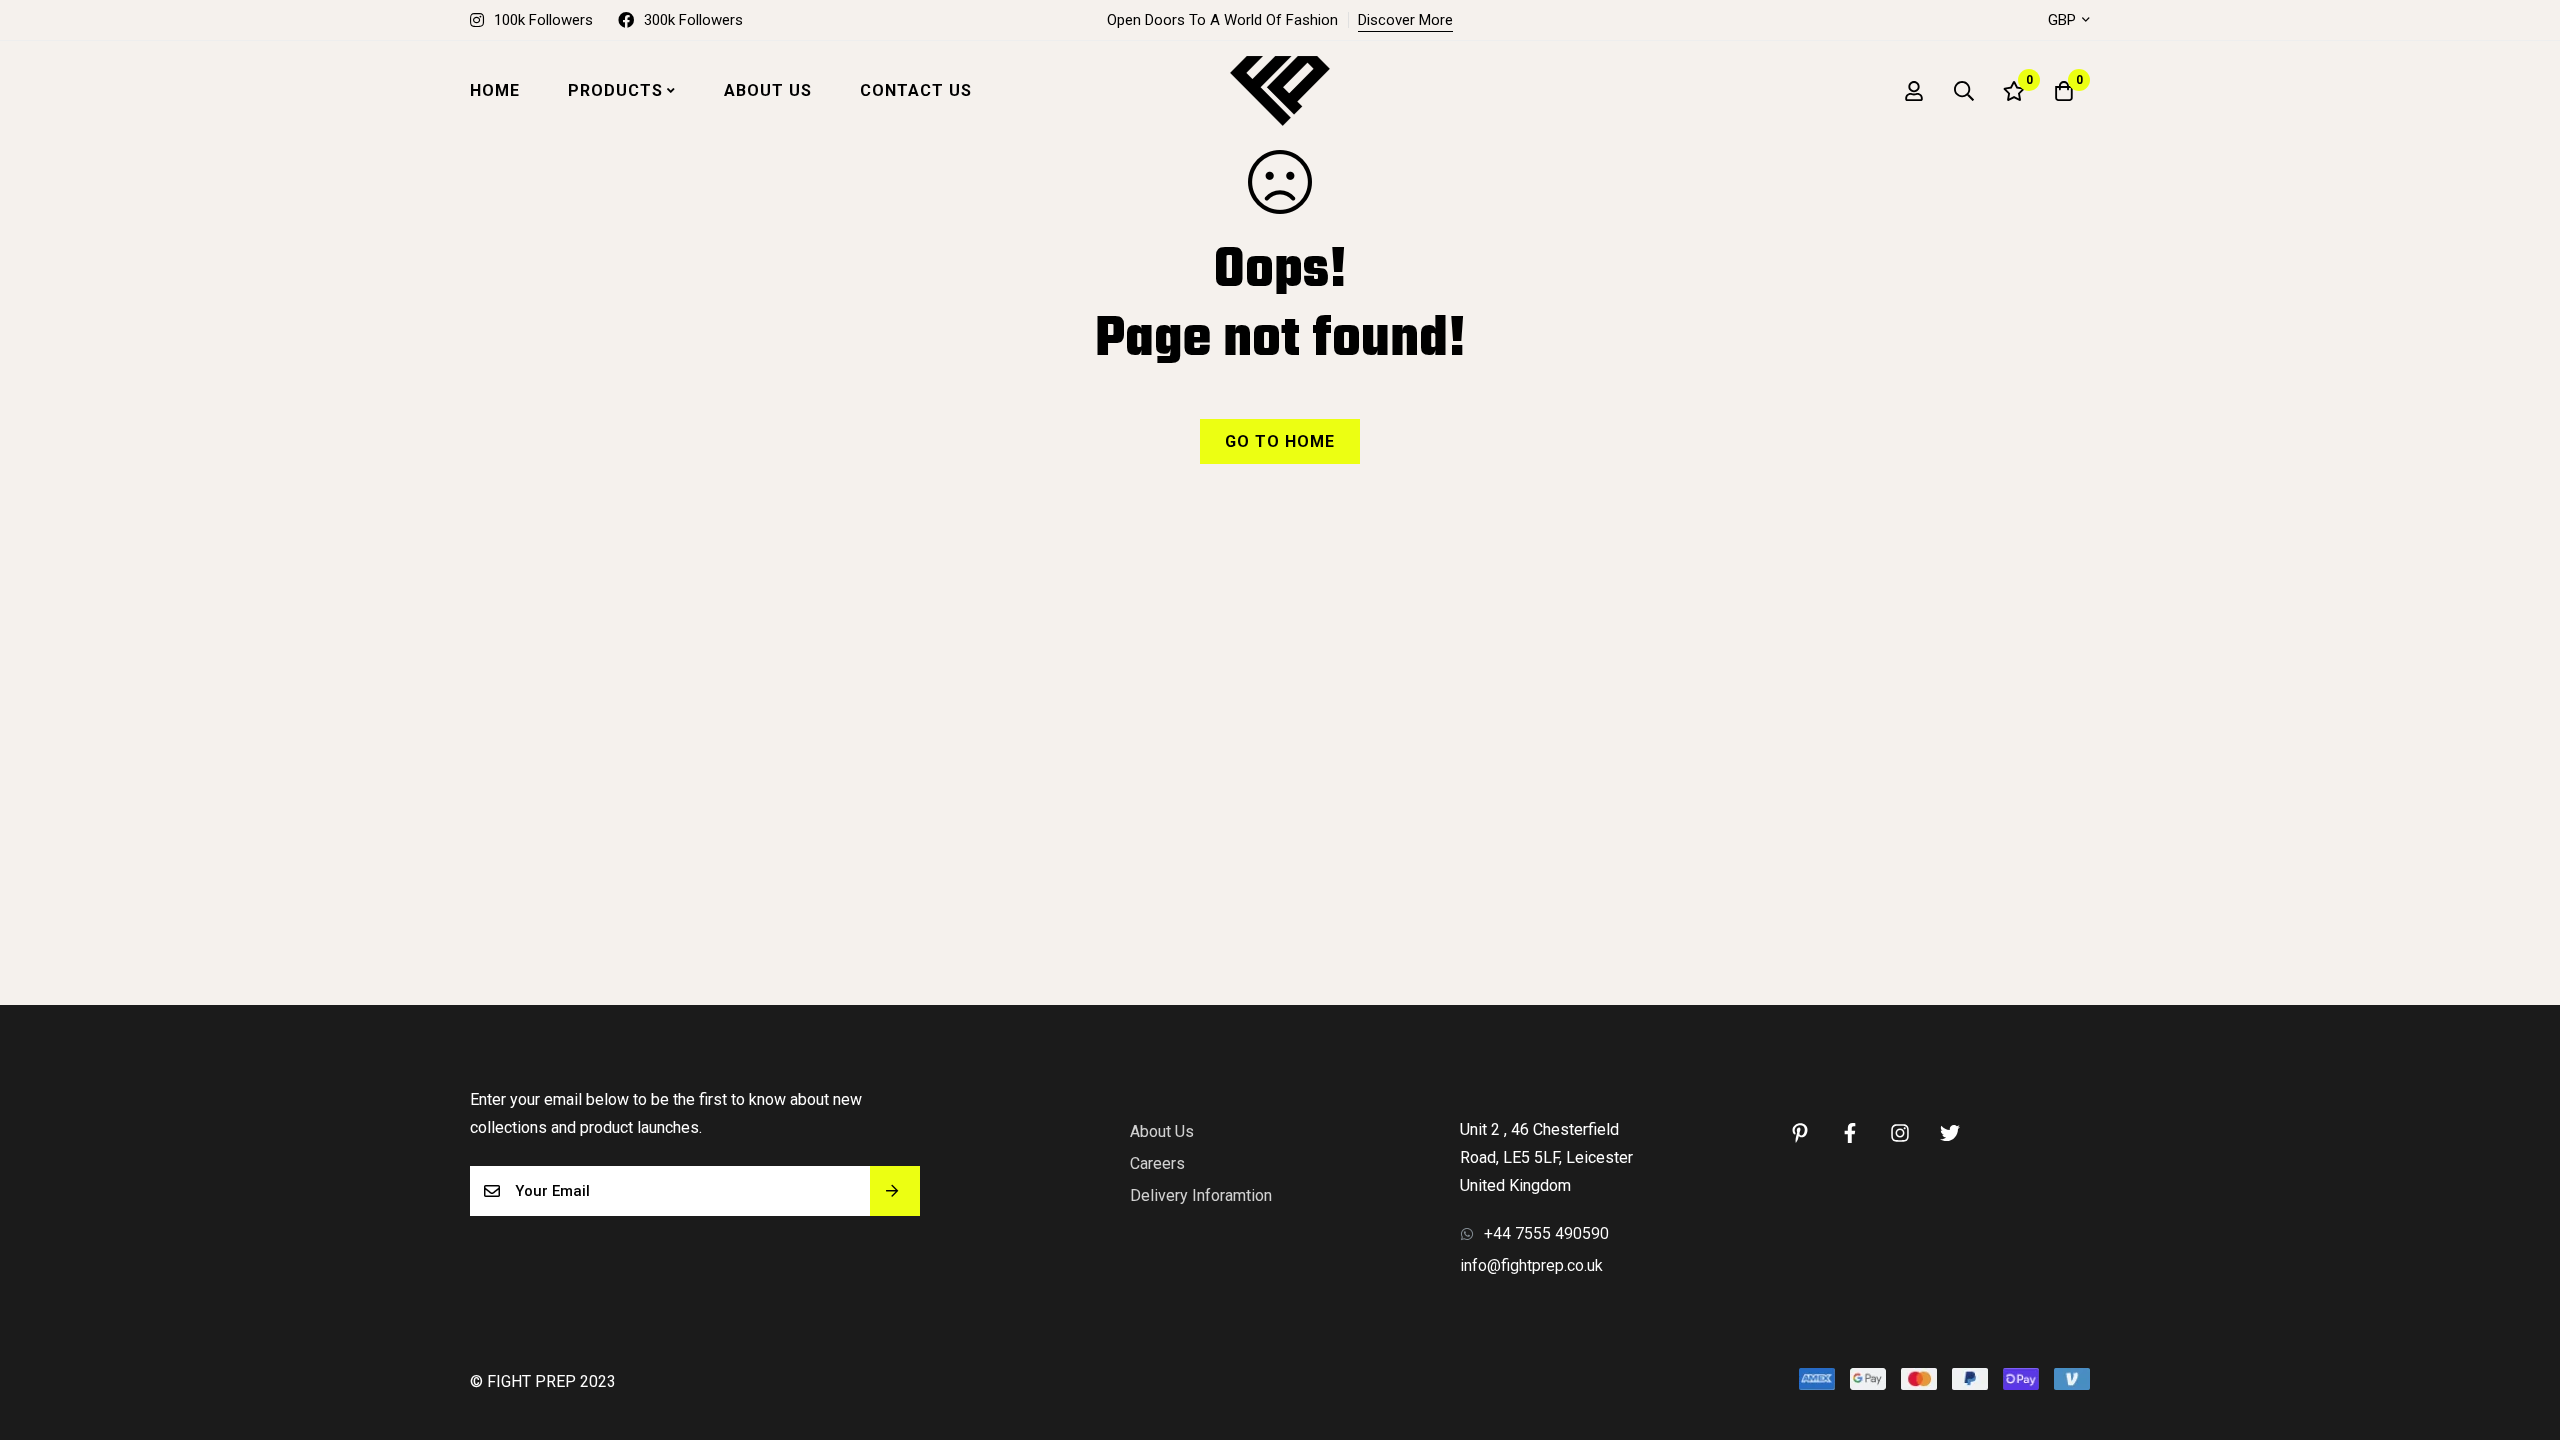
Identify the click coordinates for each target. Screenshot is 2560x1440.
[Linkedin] (1800, 1133)
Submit (895, 1191)
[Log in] (1914, 91)
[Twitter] (1950, 1133)
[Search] (1964, 91)
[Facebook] (1850, 1133)
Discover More (1405, 20)
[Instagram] (1900, 1133)
